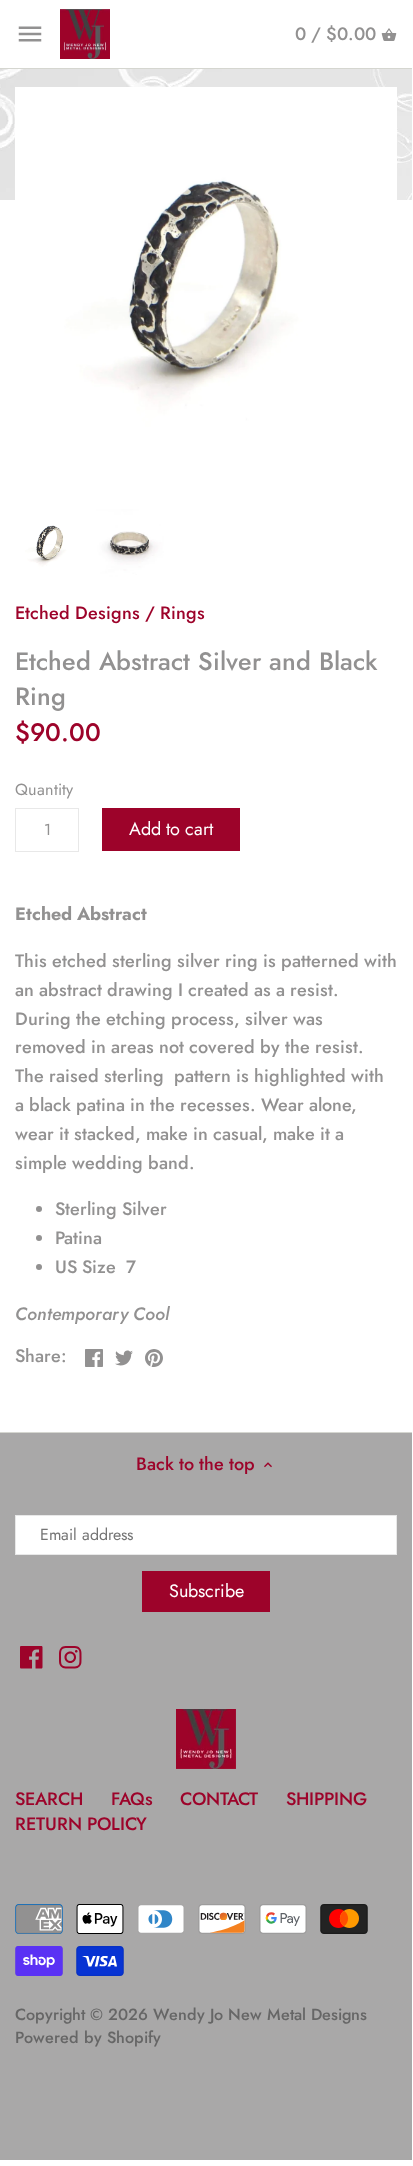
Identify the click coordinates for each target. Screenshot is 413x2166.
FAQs (132, 1799)
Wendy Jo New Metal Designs (260, 2014)
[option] (50, 543)
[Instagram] (70, 1655)
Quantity (44, 789)
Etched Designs (77, 613)
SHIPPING (326, 1799)
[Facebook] (31, 1655)
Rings (182, 613)
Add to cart (171, 829)
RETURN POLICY (81, 1824)
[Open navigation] (30, 34)
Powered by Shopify (88, 2037)
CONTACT (219, 1799)
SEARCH (49, 1799)
